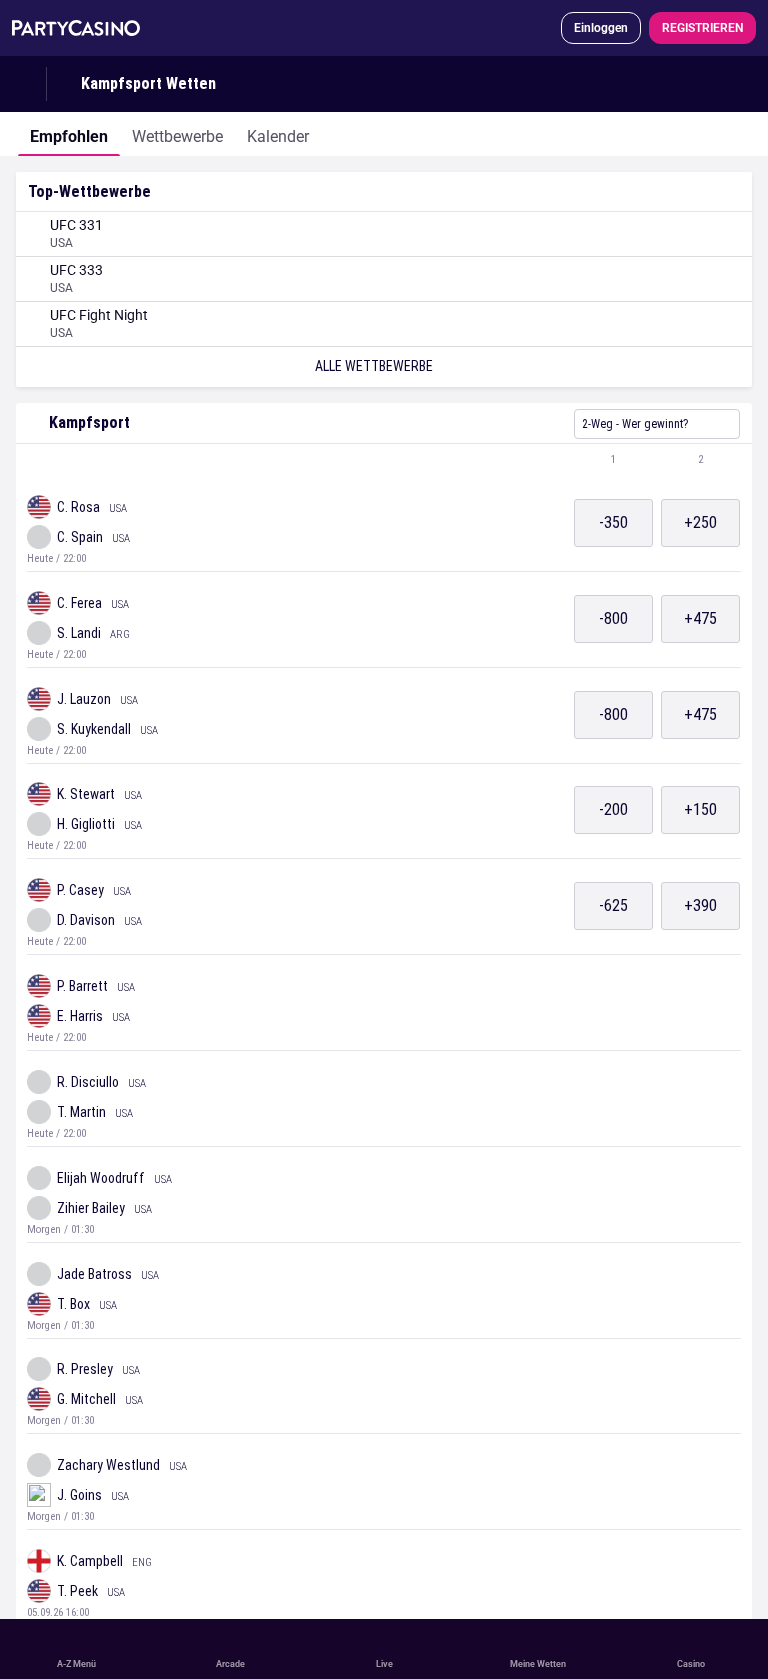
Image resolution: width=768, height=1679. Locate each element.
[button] (384, 460)
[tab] (69, 134)
